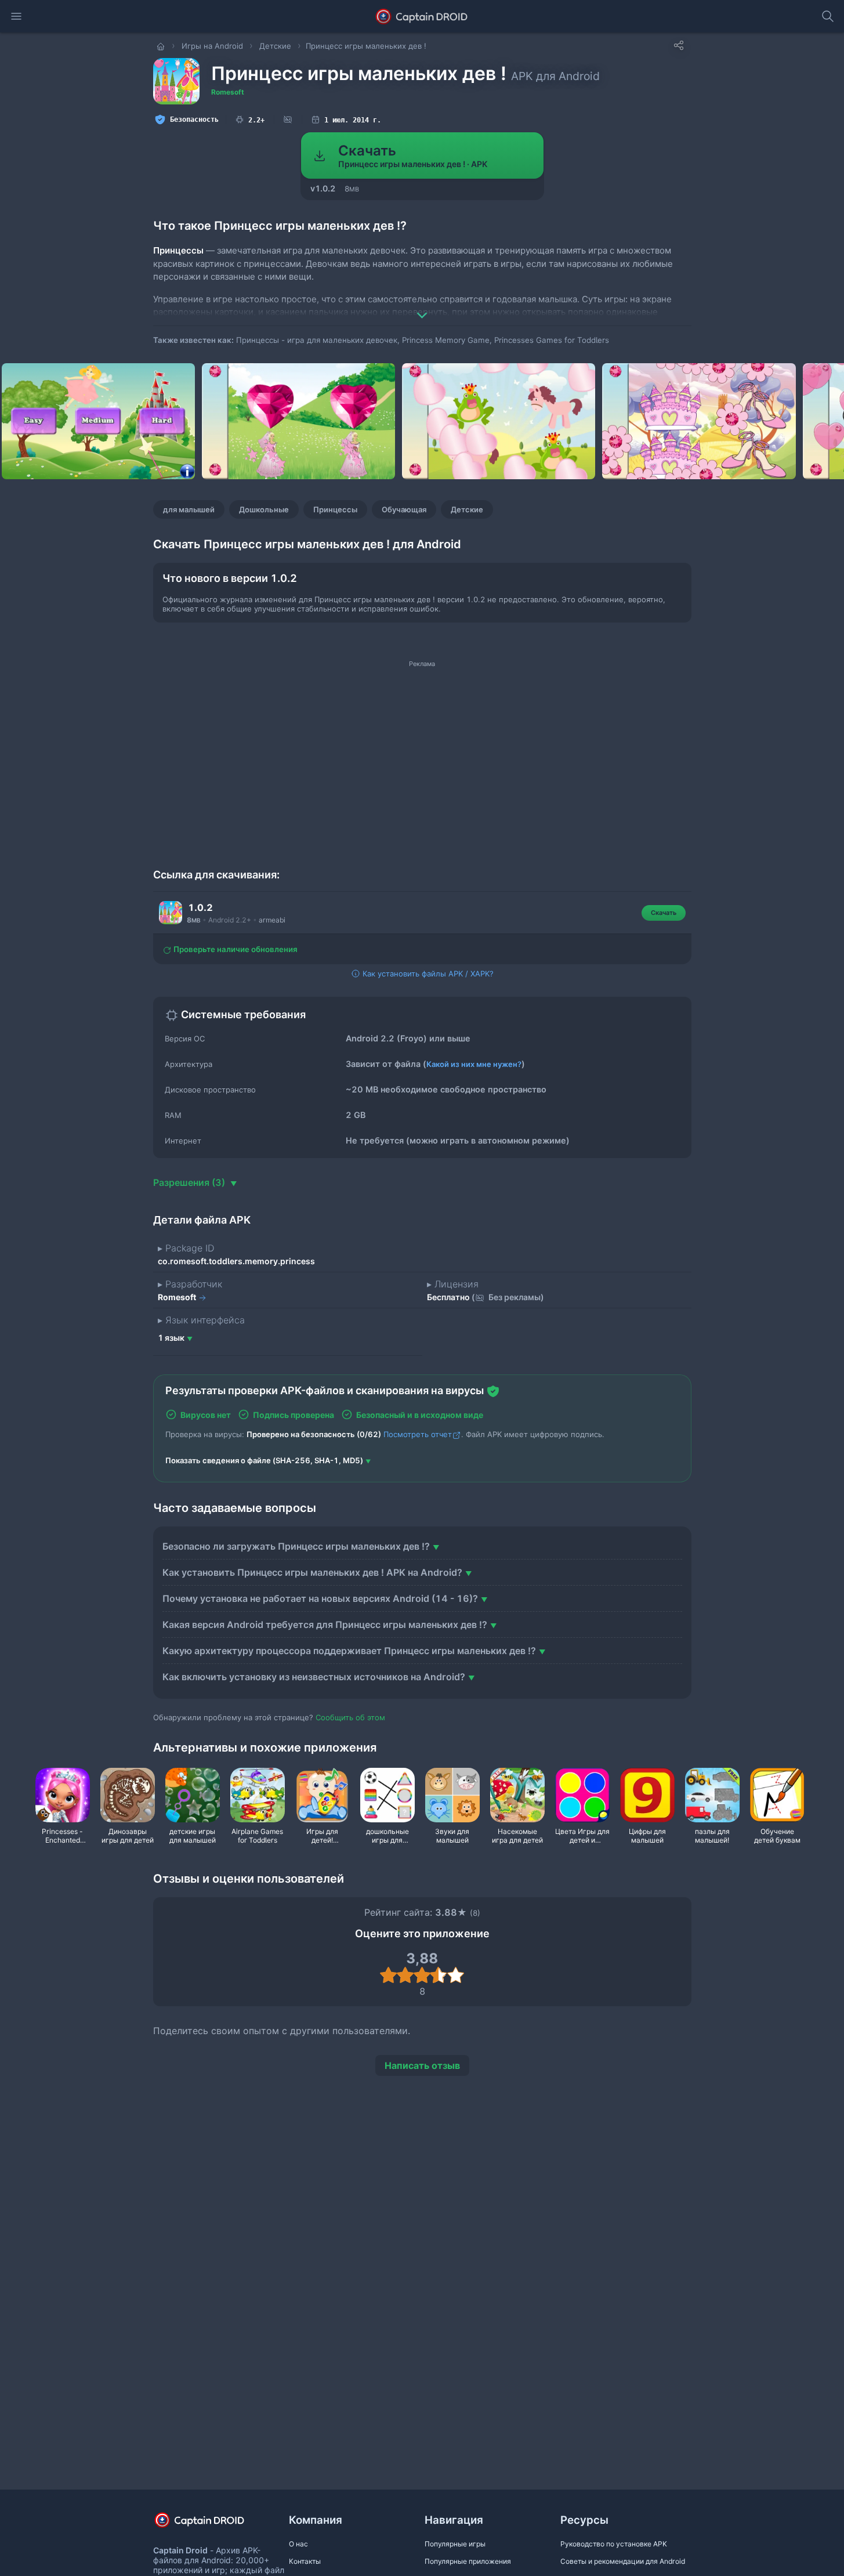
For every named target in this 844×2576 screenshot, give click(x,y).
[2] (405, 1975)
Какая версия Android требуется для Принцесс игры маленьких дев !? (325, 1625)
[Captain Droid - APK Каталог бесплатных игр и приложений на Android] (422, 16)
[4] (439, 1975)
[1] (388, 1975)
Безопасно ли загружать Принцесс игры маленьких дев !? (296, 1546)
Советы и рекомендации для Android (623, 2561)
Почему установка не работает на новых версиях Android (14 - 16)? (320, 1598)
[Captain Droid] (209, 2524)
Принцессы (335, 509)
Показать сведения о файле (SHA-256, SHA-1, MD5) (264, 1460)
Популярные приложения (468, 2561)
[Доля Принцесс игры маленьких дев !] (679, 45)
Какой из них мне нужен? (474, 1064)
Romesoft (228, 92)
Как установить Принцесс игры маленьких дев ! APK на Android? (312, 1572)
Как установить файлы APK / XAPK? (427, 974)
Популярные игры (455, 2544)
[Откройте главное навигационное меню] (16, 16)
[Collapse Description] (422, 307)
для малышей (189, 509)
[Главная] (162, 46)
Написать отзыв (422, 2065)
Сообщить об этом (350, 1717)
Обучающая (404, 509)
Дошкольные (264, 509)
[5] (456, 1975)
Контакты (305, 2561)
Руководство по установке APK (614, 2544)
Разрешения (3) (190, 1182)
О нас (298, 2544)
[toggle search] (828, 16)
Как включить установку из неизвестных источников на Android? (314, 1677)
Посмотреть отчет (418, 1434)
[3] (422, 1975)
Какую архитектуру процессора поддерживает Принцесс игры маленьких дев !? (349, 1651)
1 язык (171, 1338)
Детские (467, 509)
